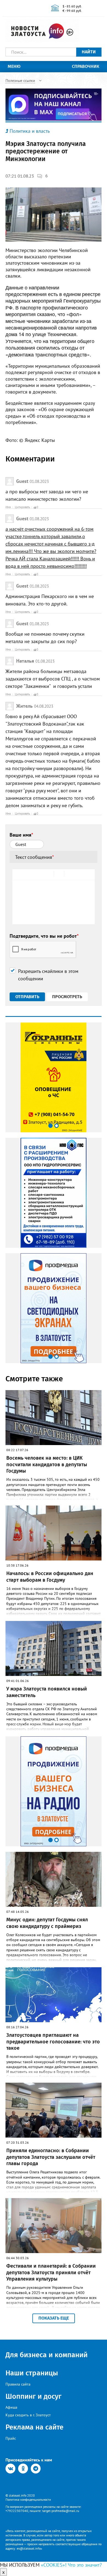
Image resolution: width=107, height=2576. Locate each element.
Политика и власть (30, 131)
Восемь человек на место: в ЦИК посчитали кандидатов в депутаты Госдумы (47, 1464)
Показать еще (54, 2318)
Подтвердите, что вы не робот (44, 936)
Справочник (86, 66)
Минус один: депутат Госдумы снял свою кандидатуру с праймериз (47, 1923)
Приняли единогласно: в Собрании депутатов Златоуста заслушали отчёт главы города (51, 2157)
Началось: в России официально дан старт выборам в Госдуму (50, 1577)
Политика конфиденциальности (28, 2499)
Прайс (11, 2438)
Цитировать (22, 507)
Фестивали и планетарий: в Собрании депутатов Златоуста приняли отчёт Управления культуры (51, 2272)
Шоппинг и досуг (33, 2396)
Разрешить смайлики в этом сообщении (48, 975)
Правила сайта (18, 2384)
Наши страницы (32, 2373)
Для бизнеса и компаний (47, 2355)
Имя (8, 507)
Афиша (11, 2407)
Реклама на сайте (34, 2427)
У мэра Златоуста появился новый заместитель (47, 1692)
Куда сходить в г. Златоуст (28, 2415)
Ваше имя (21, 835)
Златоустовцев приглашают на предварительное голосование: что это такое (53, 2042)
